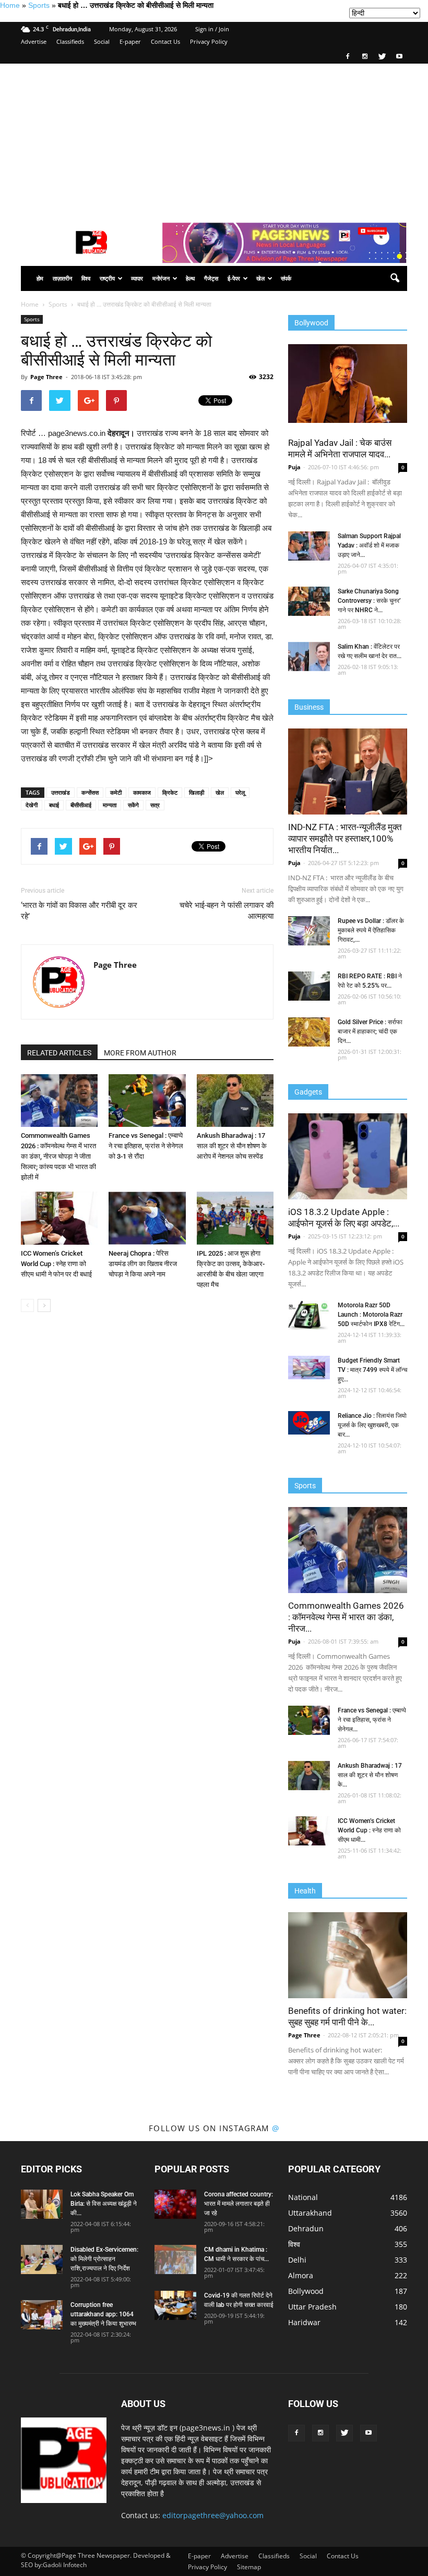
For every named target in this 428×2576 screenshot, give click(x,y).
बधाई (54, 805)
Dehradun (306, 2228)
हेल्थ (190, 278)
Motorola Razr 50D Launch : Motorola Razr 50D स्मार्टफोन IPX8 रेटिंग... (371, 1315)
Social (102, 41)
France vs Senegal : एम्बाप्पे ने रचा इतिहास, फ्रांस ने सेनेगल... (372, 1720)
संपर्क (286, 278)
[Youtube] (399, 56)
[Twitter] (382, 56)
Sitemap (249, 2567)
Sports (39, 5)
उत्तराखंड (61, 792)
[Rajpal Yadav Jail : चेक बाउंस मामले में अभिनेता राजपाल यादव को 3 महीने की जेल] (348, 384)
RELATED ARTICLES (59, 1053)
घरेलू (240, 792)
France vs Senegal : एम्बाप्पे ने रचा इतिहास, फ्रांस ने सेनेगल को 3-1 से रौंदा (146, 1146)
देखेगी (32, 805)
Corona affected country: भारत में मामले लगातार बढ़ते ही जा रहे (239, 2204)
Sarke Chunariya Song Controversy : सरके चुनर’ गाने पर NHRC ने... (369, 601)
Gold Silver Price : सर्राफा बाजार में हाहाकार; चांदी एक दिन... (370, 1031)
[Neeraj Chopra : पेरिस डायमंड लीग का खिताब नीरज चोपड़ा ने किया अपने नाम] (147, 1218)
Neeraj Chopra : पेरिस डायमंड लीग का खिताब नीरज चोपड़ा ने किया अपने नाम (143, 1264)
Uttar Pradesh (312, 2307)
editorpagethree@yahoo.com (213, 2515)
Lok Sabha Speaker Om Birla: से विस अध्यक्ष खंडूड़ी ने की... (104, 2204)
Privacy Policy (209, 41)
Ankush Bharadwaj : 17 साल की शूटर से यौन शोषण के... (370, 1775)
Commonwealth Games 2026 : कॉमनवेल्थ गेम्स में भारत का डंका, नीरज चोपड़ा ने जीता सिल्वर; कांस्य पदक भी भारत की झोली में (58, 1156)
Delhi (297, 2260)
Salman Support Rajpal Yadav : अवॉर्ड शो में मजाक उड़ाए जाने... (369, 545)
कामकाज (142, 792)
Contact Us (165, 41)
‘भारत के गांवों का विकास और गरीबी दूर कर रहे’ (79, 911)
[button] (395, 278)
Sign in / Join (212, 29)
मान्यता (110, 805)
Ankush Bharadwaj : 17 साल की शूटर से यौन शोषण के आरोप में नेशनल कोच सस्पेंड (232, 1146)
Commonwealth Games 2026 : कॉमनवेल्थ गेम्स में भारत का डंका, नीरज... (346, 1617)
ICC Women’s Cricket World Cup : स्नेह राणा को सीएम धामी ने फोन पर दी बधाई (56, 1264)
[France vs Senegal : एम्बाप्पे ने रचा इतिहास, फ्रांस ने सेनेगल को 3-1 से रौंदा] (147, 1101)
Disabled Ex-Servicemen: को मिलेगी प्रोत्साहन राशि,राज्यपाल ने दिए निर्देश (104, 2259)
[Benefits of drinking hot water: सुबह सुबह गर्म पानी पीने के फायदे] (348, 1955)
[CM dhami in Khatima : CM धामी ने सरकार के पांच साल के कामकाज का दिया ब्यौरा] (175, 2259)
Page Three (46, 377)
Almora (301, 2275)
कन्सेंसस (90, 792)
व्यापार (137, 278)
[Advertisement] (214, 142)
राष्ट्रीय (107, 278)
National (303, 2197)
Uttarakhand (310, 2213)
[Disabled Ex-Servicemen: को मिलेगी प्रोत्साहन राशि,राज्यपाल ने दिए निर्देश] (42, 2259)
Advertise (34, 41)
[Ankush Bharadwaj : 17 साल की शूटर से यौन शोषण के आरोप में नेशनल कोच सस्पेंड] (235, 1101)
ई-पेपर (234, 278)
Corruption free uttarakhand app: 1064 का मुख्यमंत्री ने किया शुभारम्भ (103, 2314)
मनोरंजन (161, 278)
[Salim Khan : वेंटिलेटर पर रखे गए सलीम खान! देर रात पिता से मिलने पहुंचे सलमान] (309, 657)
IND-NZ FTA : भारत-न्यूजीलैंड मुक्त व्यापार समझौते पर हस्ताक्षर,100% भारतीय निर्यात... (345, 839)
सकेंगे (133, 805)
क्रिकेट (170, 792)
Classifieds (70, 41)
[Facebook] (348, 56)
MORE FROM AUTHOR (140, 1053)
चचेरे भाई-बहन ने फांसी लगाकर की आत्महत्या (227, 911)
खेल (260, 278)
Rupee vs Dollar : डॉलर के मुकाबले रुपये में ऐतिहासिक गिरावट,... (371, 930)
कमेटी (116, 792)
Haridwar (304, 2322)
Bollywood (306, 2291)
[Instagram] (365, 56)
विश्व (86, 278)
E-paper (130, 41)
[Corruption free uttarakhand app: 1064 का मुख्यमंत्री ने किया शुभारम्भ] (42, 2315)
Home (10, 5)
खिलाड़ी (197, 792)
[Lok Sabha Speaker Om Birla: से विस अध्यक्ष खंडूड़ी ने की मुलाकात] (42, 2204)
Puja (294, 467)
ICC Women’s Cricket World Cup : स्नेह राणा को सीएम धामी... (369, 1830)
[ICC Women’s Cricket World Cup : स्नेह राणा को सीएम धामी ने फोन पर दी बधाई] (59, 1218)
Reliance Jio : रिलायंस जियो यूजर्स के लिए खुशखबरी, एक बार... (372, 1425)
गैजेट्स (211, 278)
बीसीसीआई (81, 805)
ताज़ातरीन (62, 278)
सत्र (155, 805)
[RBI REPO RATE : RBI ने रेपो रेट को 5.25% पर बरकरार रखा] (309, 986)
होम (40, 278)
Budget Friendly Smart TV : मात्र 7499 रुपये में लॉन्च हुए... (372, 1370)
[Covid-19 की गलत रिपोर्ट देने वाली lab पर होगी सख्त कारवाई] (175, 2305)
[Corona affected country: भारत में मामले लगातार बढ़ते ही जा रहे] (175, 2204)
